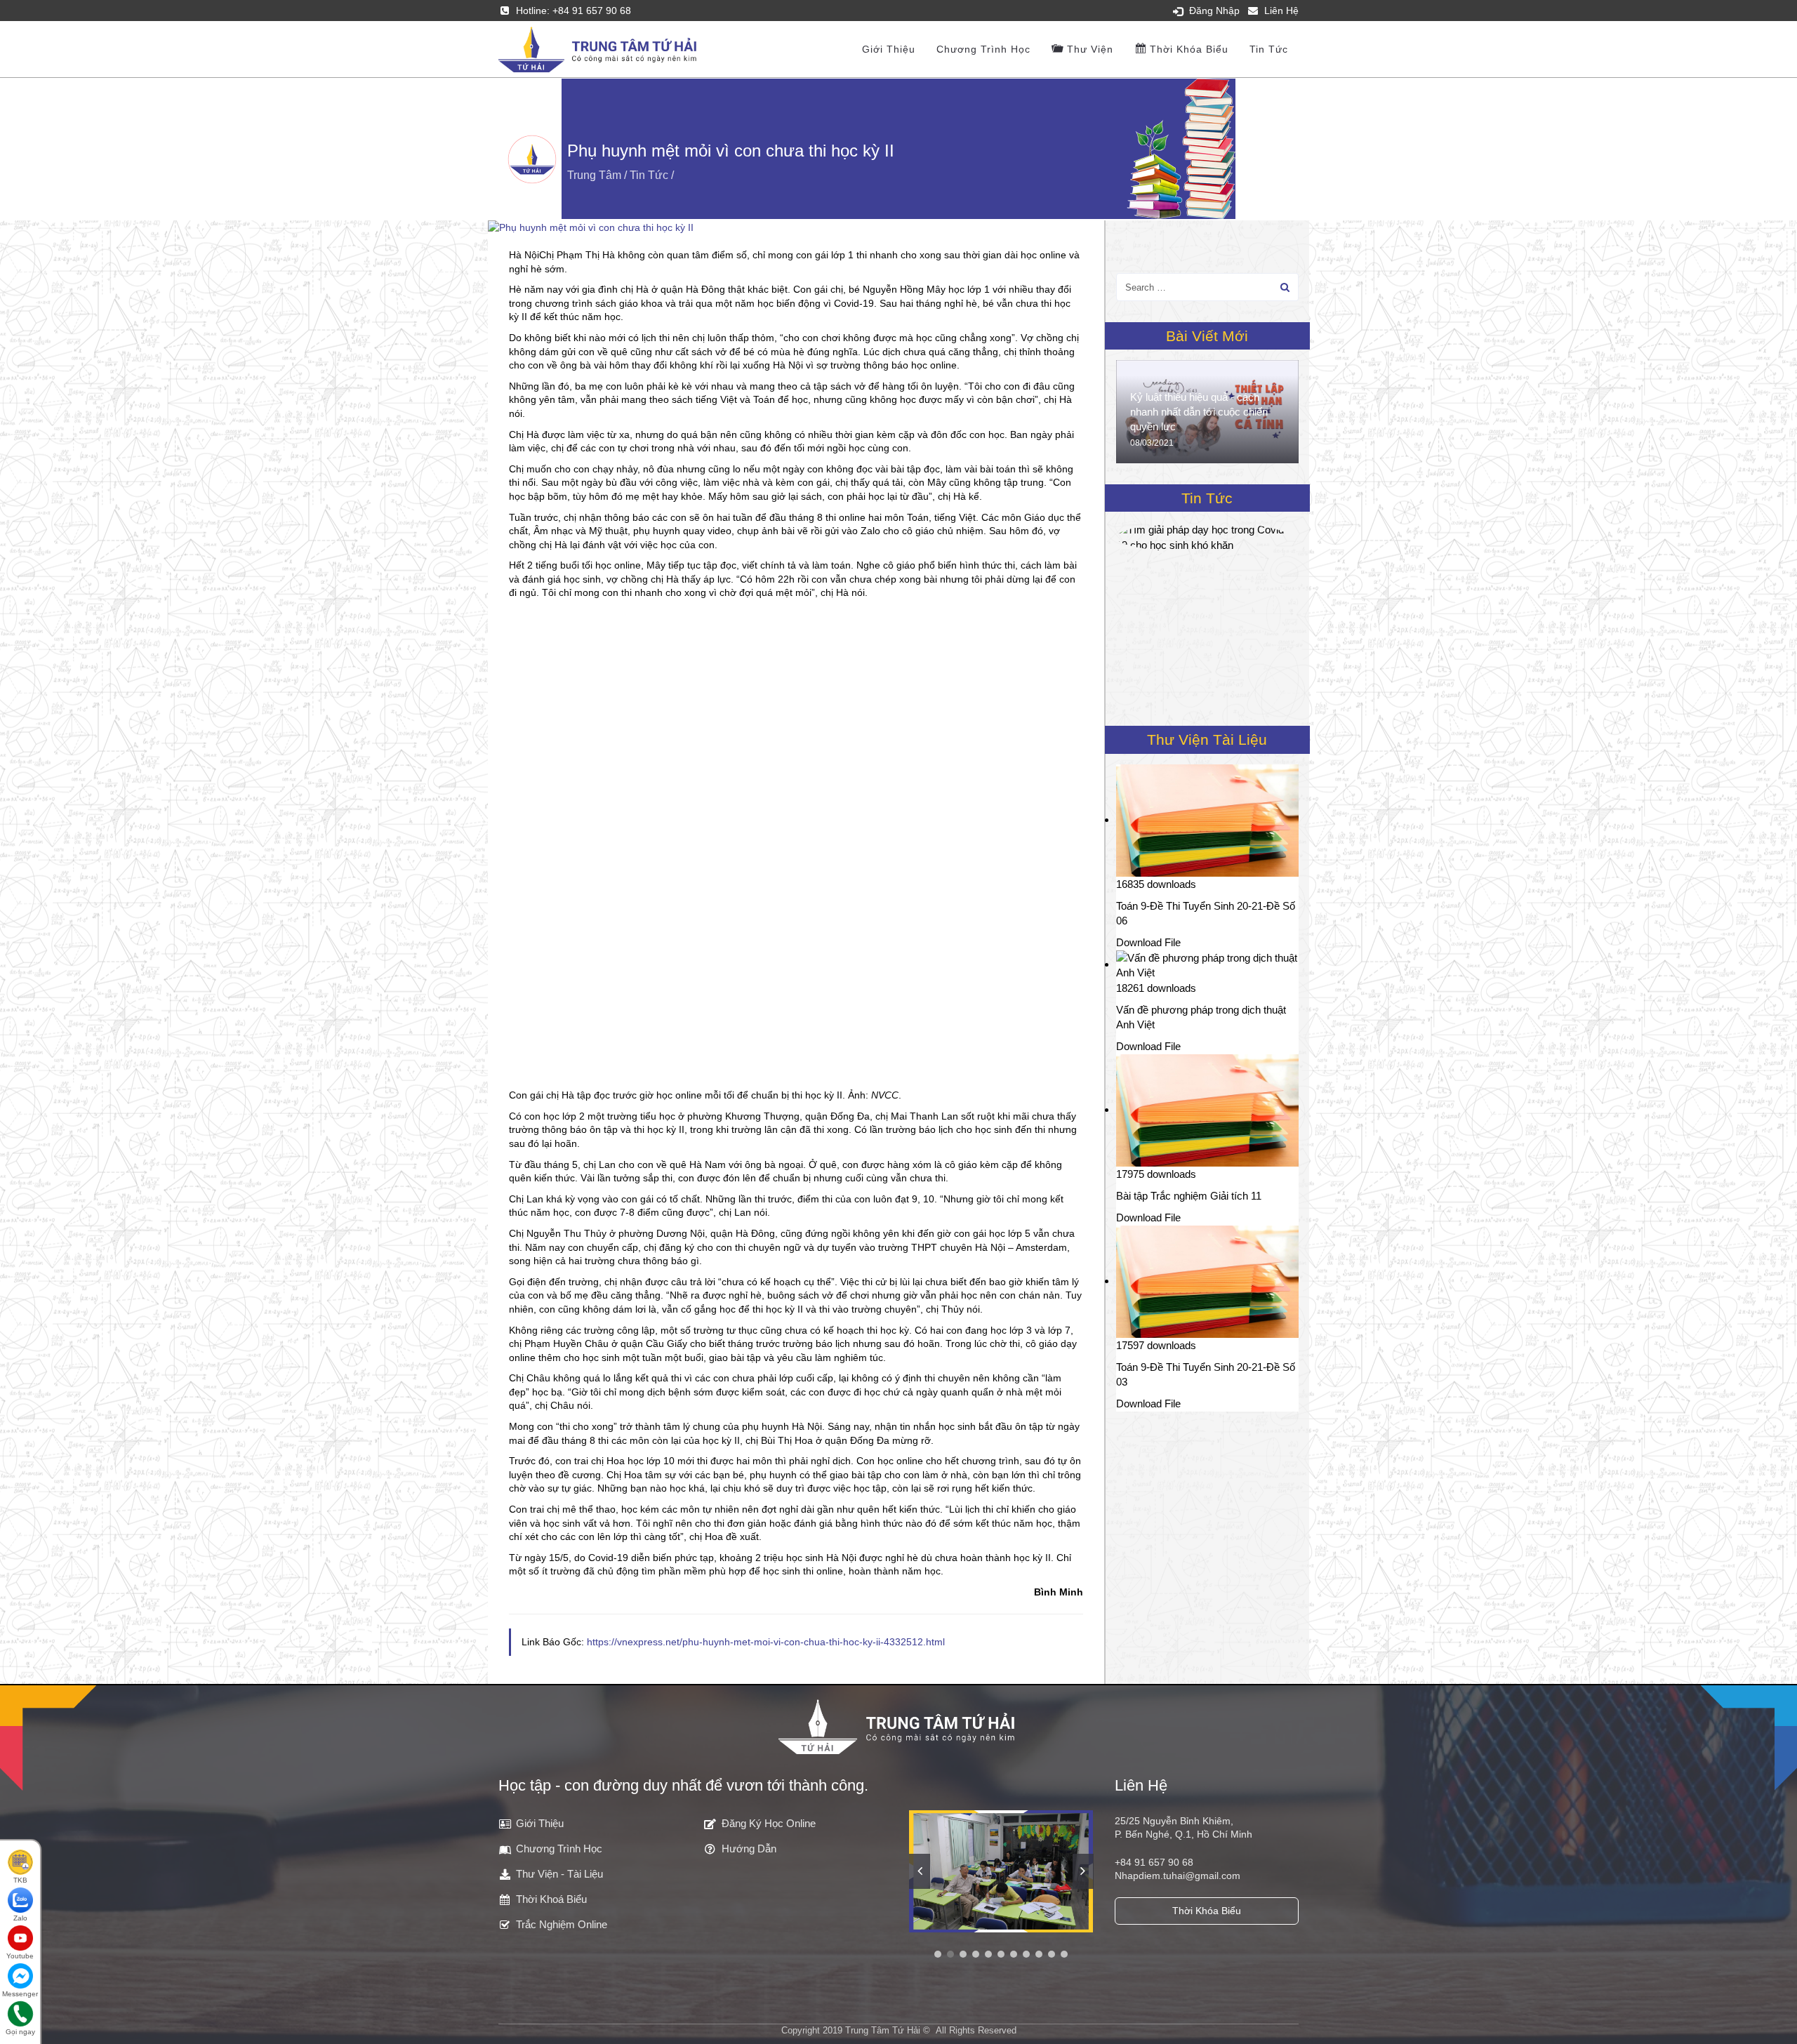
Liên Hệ (1281, 11)
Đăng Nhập (1214, 11)
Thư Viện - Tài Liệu (559, 1874)
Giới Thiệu (540, 1823)
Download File (1148, 942)
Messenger (20, 1994)
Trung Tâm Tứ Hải (883, 2030)
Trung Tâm (594, 175)
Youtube (20, 1956)
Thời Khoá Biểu (551, 1899)
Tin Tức (1269, 49)
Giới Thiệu (889, 49)
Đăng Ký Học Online (769, 1823)
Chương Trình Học (983, 49)
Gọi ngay (20, 2032)
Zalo (20, 1918)
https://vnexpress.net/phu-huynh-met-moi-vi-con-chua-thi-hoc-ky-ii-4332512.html (766, 1642)
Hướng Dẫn (749, 1849)
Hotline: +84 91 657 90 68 (573, 11)
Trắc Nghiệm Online (562, 1924)
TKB (20, 1880)
